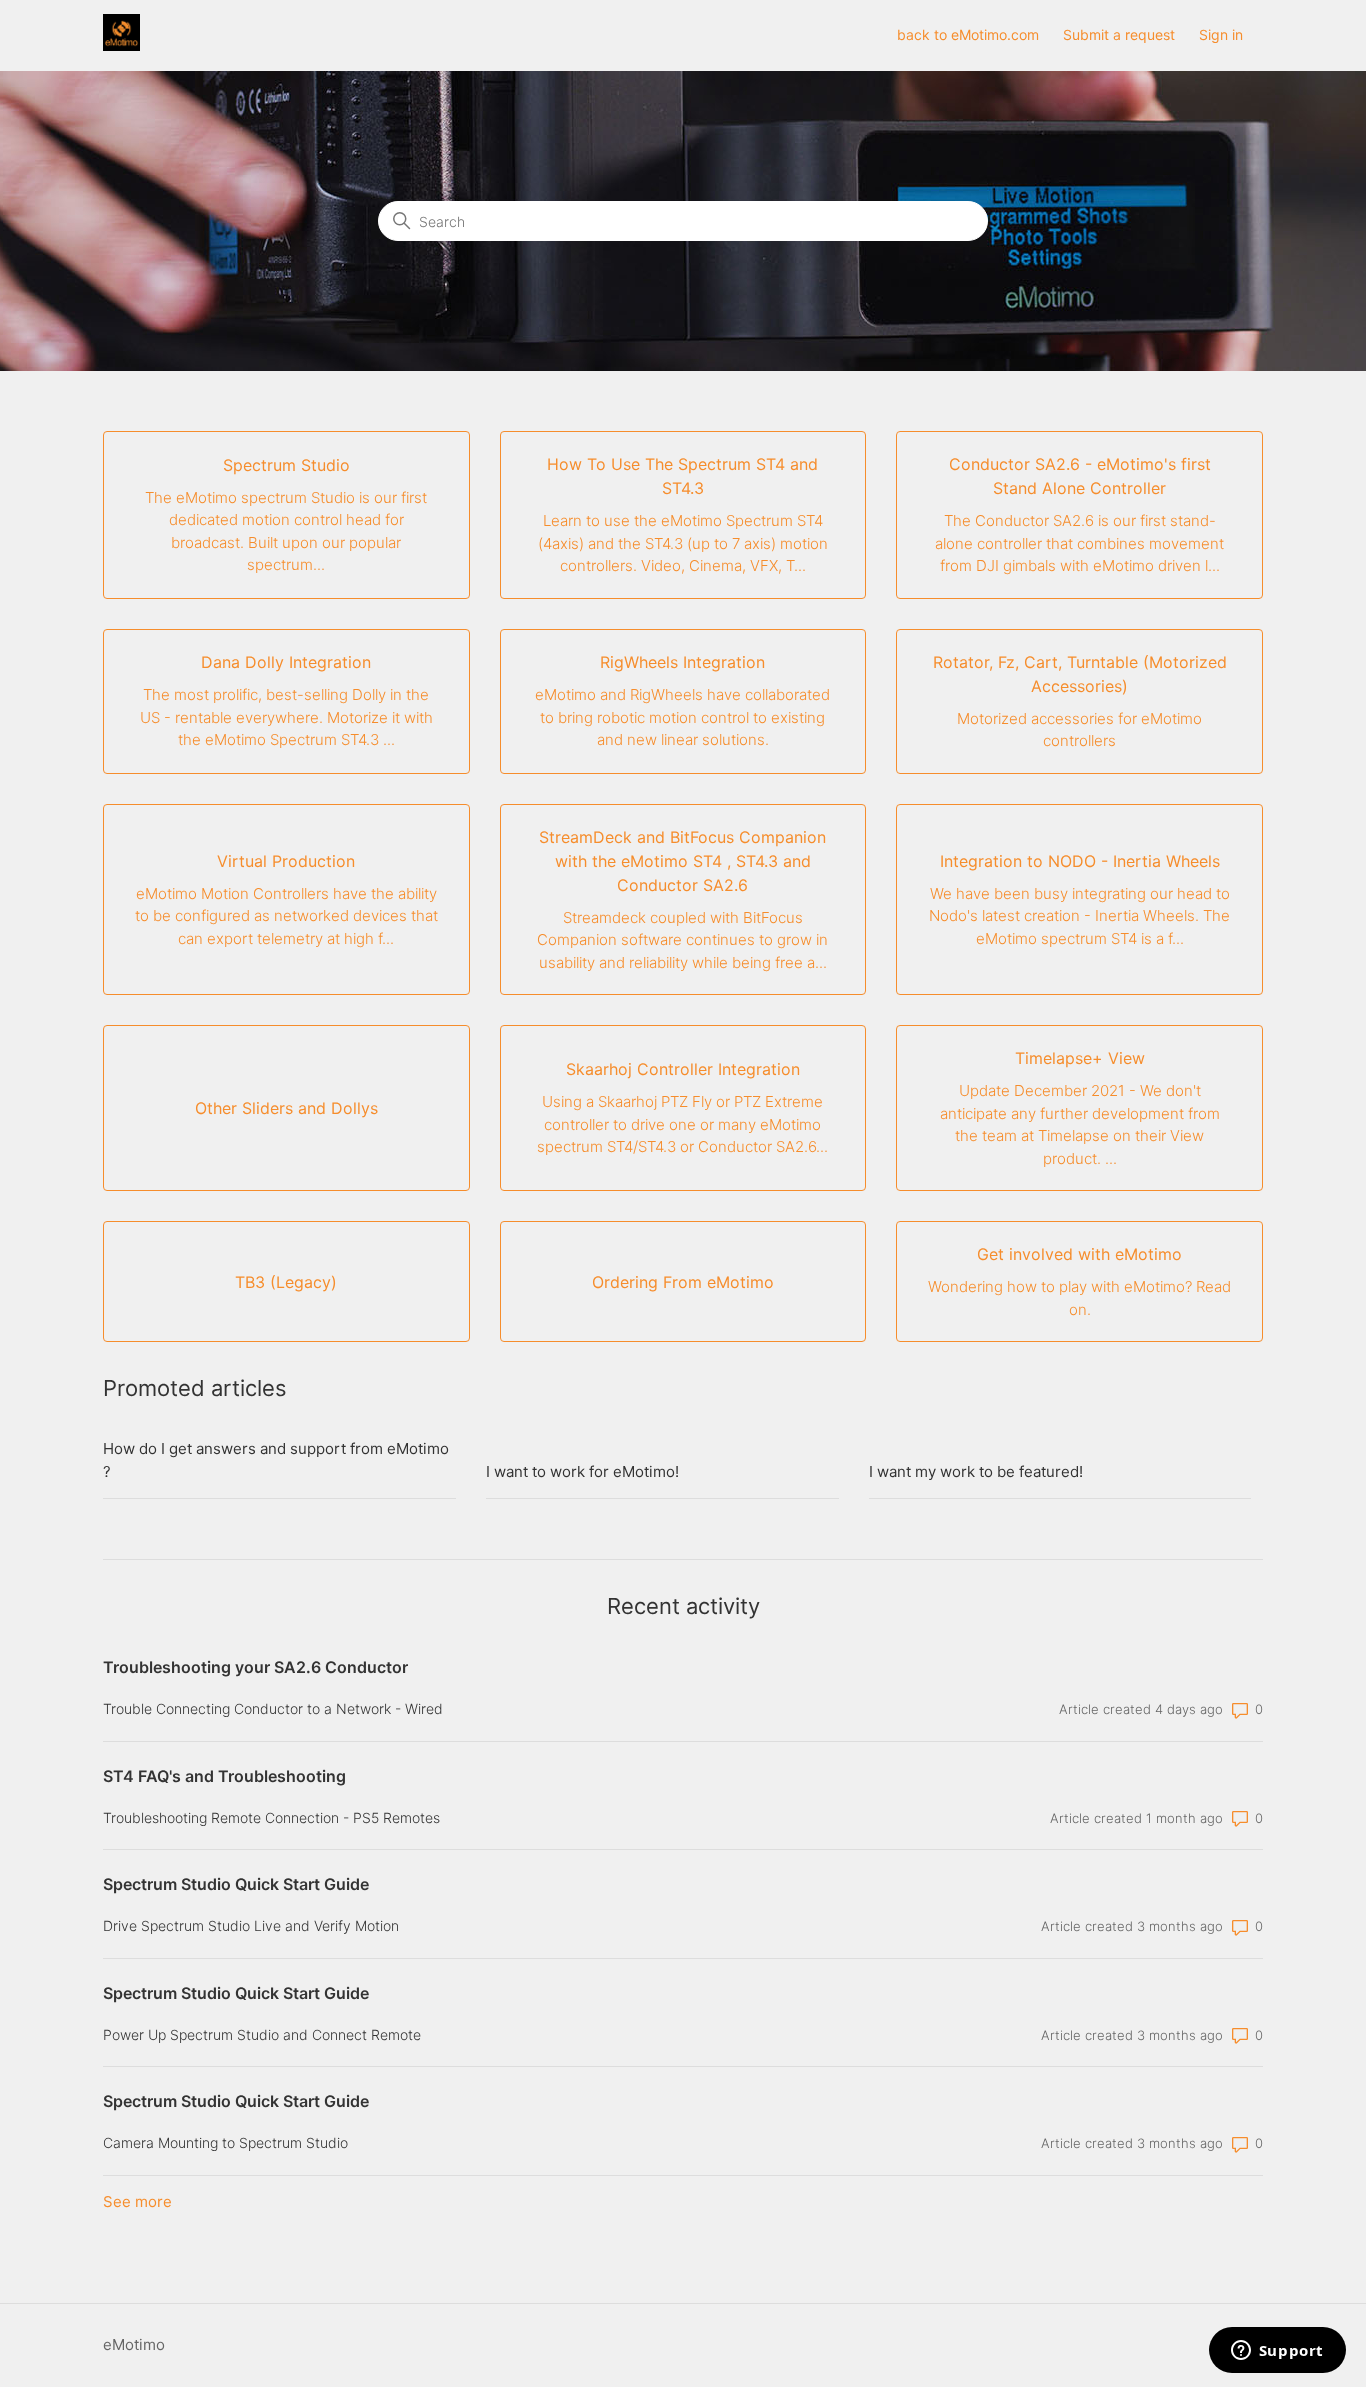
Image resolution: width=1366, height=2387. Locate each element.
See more (137, 2201)
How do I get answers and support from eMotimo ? (276, 1460)
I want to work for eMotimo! (582, 1471)
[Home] (121, 45)
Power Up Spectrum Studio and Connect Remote (262, 2034)
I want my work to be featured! (976, 1471)
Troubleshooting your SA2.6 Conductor (255, 1667)
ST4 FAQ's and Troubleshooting (224, 1776)
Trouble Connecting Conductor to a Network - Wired (273, 1708)
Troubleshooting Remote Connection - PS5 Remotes (271, 1817)
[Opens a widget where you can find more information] (1277, 2352)
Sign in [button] (1221, 34)
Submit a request (1119, 34)
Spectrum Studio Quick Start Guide (236, 1884)
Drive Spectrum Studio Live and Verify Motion (251, 1925)
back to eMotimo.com (968, 34)
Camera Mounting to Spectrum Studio (225, 2142)
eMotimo (134, 2344)
